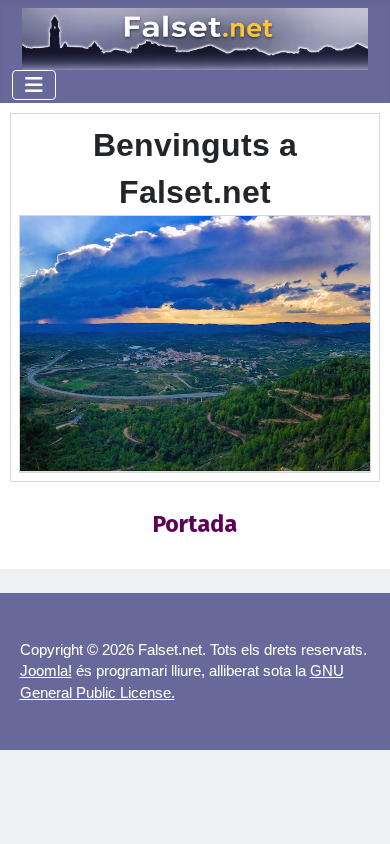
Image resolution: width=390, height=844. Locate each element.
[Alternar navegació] (34, 85)
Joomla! (46, 670)
